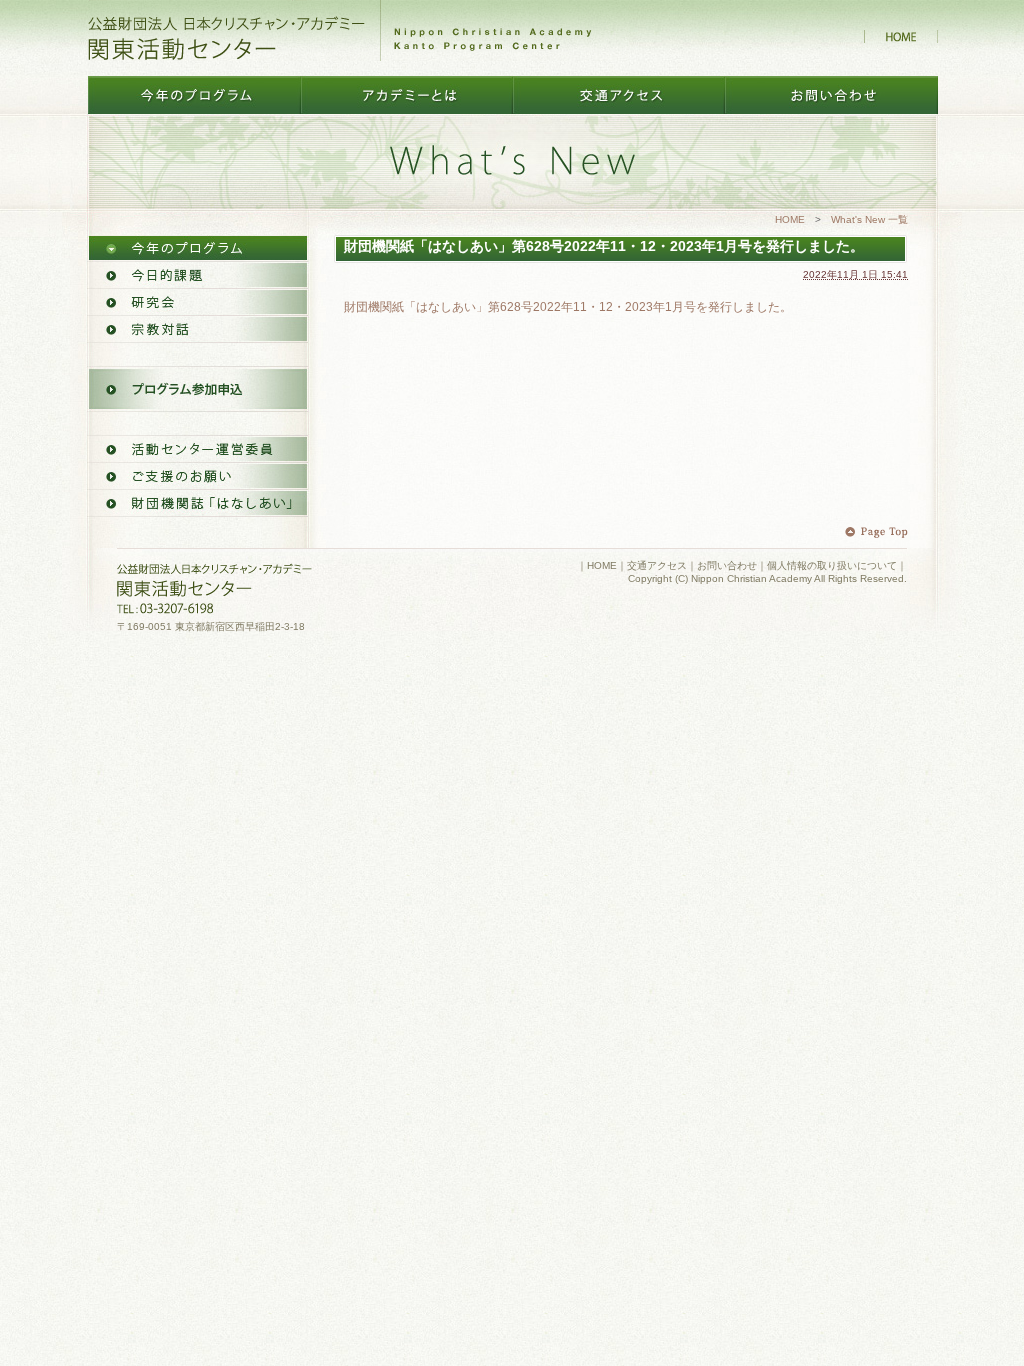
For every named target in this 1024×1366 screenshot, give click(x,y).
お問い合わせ (727, 565)
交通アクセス (657, 565)
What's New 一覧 (869, 219)
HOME (790, 219)
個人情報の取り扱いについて (832, 565)
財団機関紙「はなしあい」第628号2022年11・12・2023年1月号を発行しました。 (568, 307)
